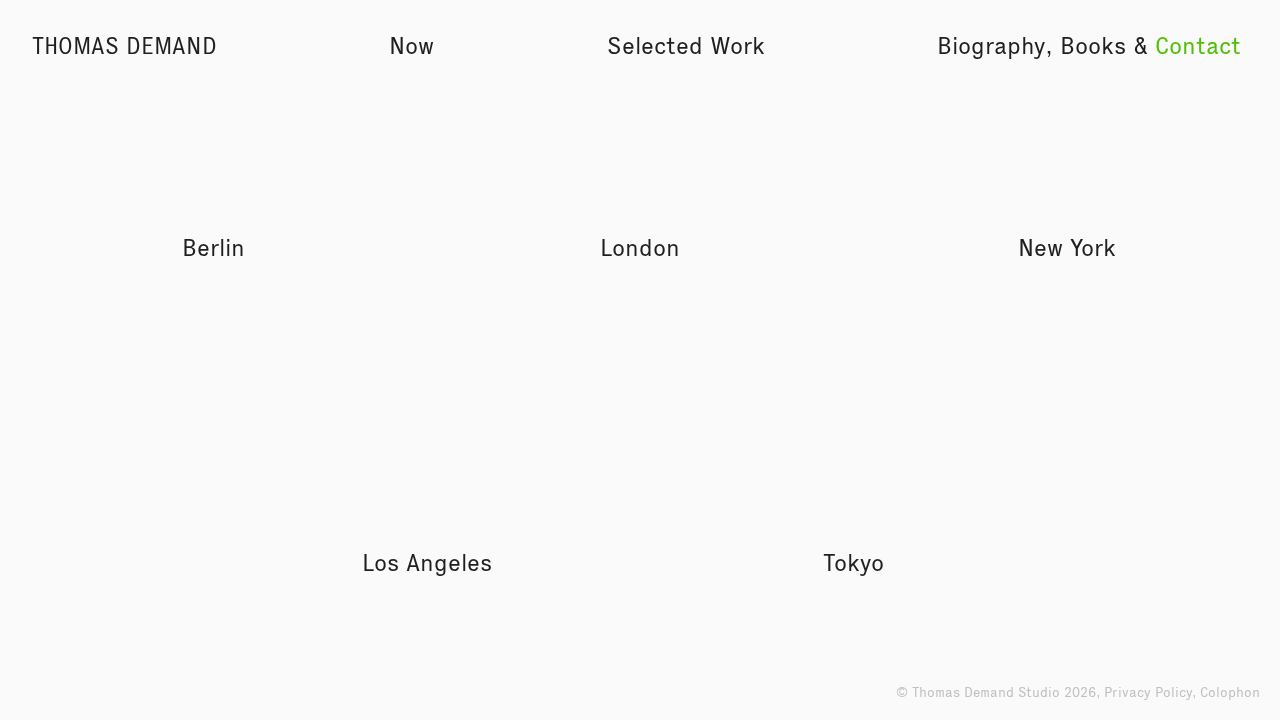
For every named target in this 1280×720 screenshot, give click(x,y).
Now (411, 45)
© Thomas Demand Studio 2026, (1000, 692)
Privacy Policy (1148, 692)
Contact (1198, 45)
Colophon (1230, 692)
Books (1093, 45)
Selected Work (686, 45)
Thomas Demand (124, 46)
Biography (991, 45)
